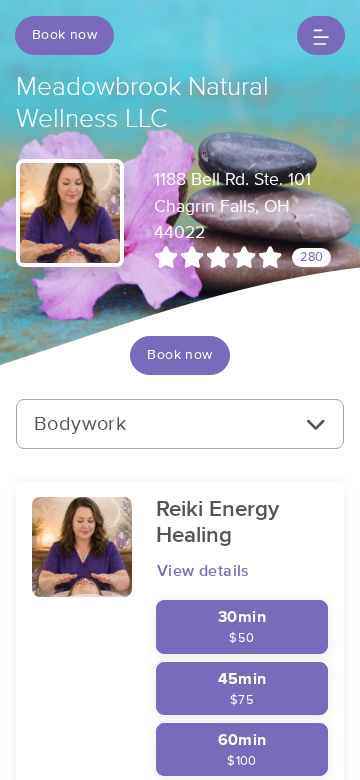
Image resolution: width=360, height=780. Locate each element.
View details (203, 571)
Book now (64, 35)
